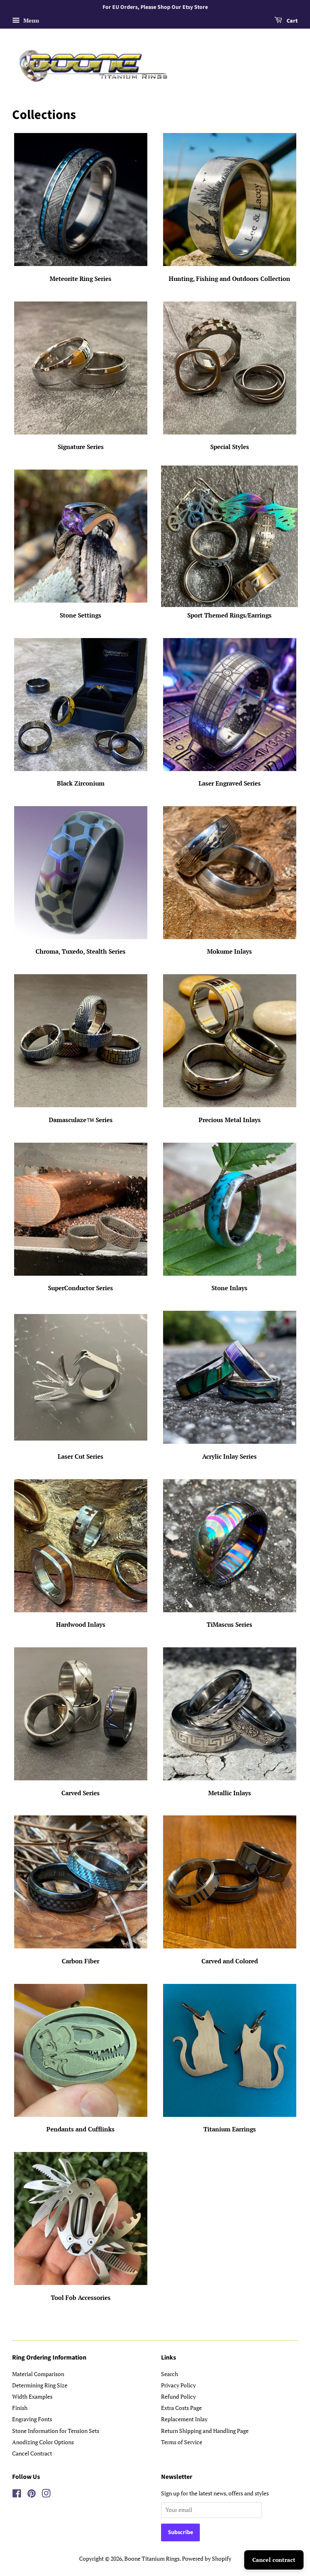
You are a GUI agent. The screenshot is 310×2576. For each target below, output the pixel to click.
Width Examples (32, 2396)
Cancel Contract (32, 2453)
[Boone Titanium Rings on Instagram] (46, 2495)
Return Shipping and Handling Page (205, 2431)
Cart (292, 21)
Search (170, 2374)
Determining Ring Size (40, 2385)
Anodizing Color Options (43, 2442)
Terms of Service (182, 2442)
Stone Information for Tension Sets (56, 2431)
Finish (20, 2408)
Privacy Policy (178, 2385)
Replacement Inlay (184, 2419)
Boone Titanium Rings (152, 2558)
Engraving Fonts (32, 2419)
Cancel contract (274, 2560)
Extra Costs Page (181, 2408)
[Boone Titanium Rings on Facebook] (17, 2495)
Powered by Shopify (207, 2558)
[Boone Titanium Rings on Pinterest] (31, 2495)
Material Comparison (38, 2374)
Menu (30, 20)
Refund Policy (178, 2396)
